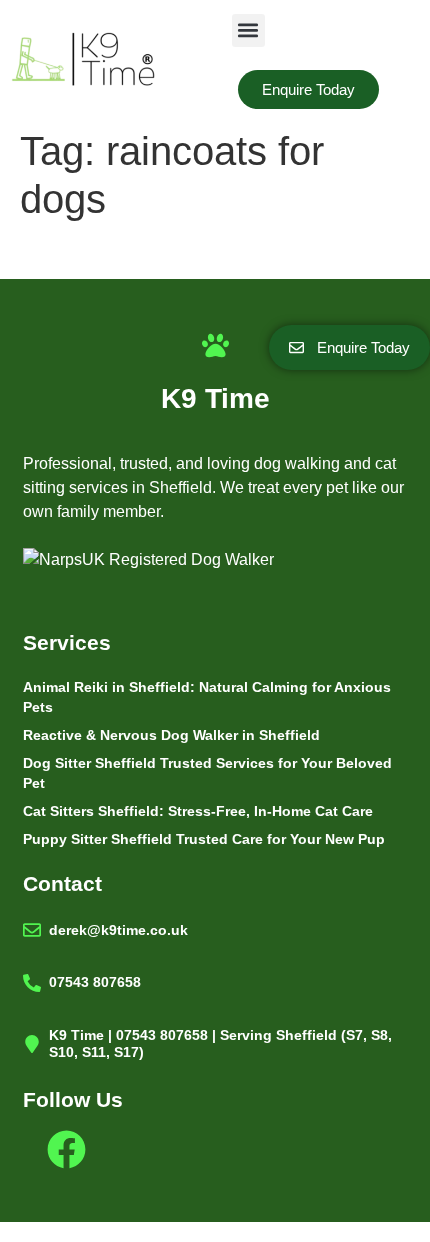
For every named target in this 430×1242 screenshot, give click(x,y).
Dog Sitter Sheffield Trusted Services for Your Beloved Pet (207, 773)
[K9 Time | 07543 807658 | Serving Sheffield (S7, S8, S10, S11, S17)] (32, 1044)
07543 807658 (95, 982)
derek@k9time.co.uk (118, 930)
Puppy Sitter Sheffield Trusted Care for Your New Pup (204, 839)
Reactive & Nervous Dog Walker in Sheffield (171, 735)
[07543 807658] (32, 983)
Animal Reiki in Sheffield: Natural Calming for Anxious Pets (207, 697)
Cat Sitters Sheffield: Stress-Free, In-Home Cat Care (198, 811)
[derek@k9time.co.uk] (32, 930)
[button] (248, 30)
